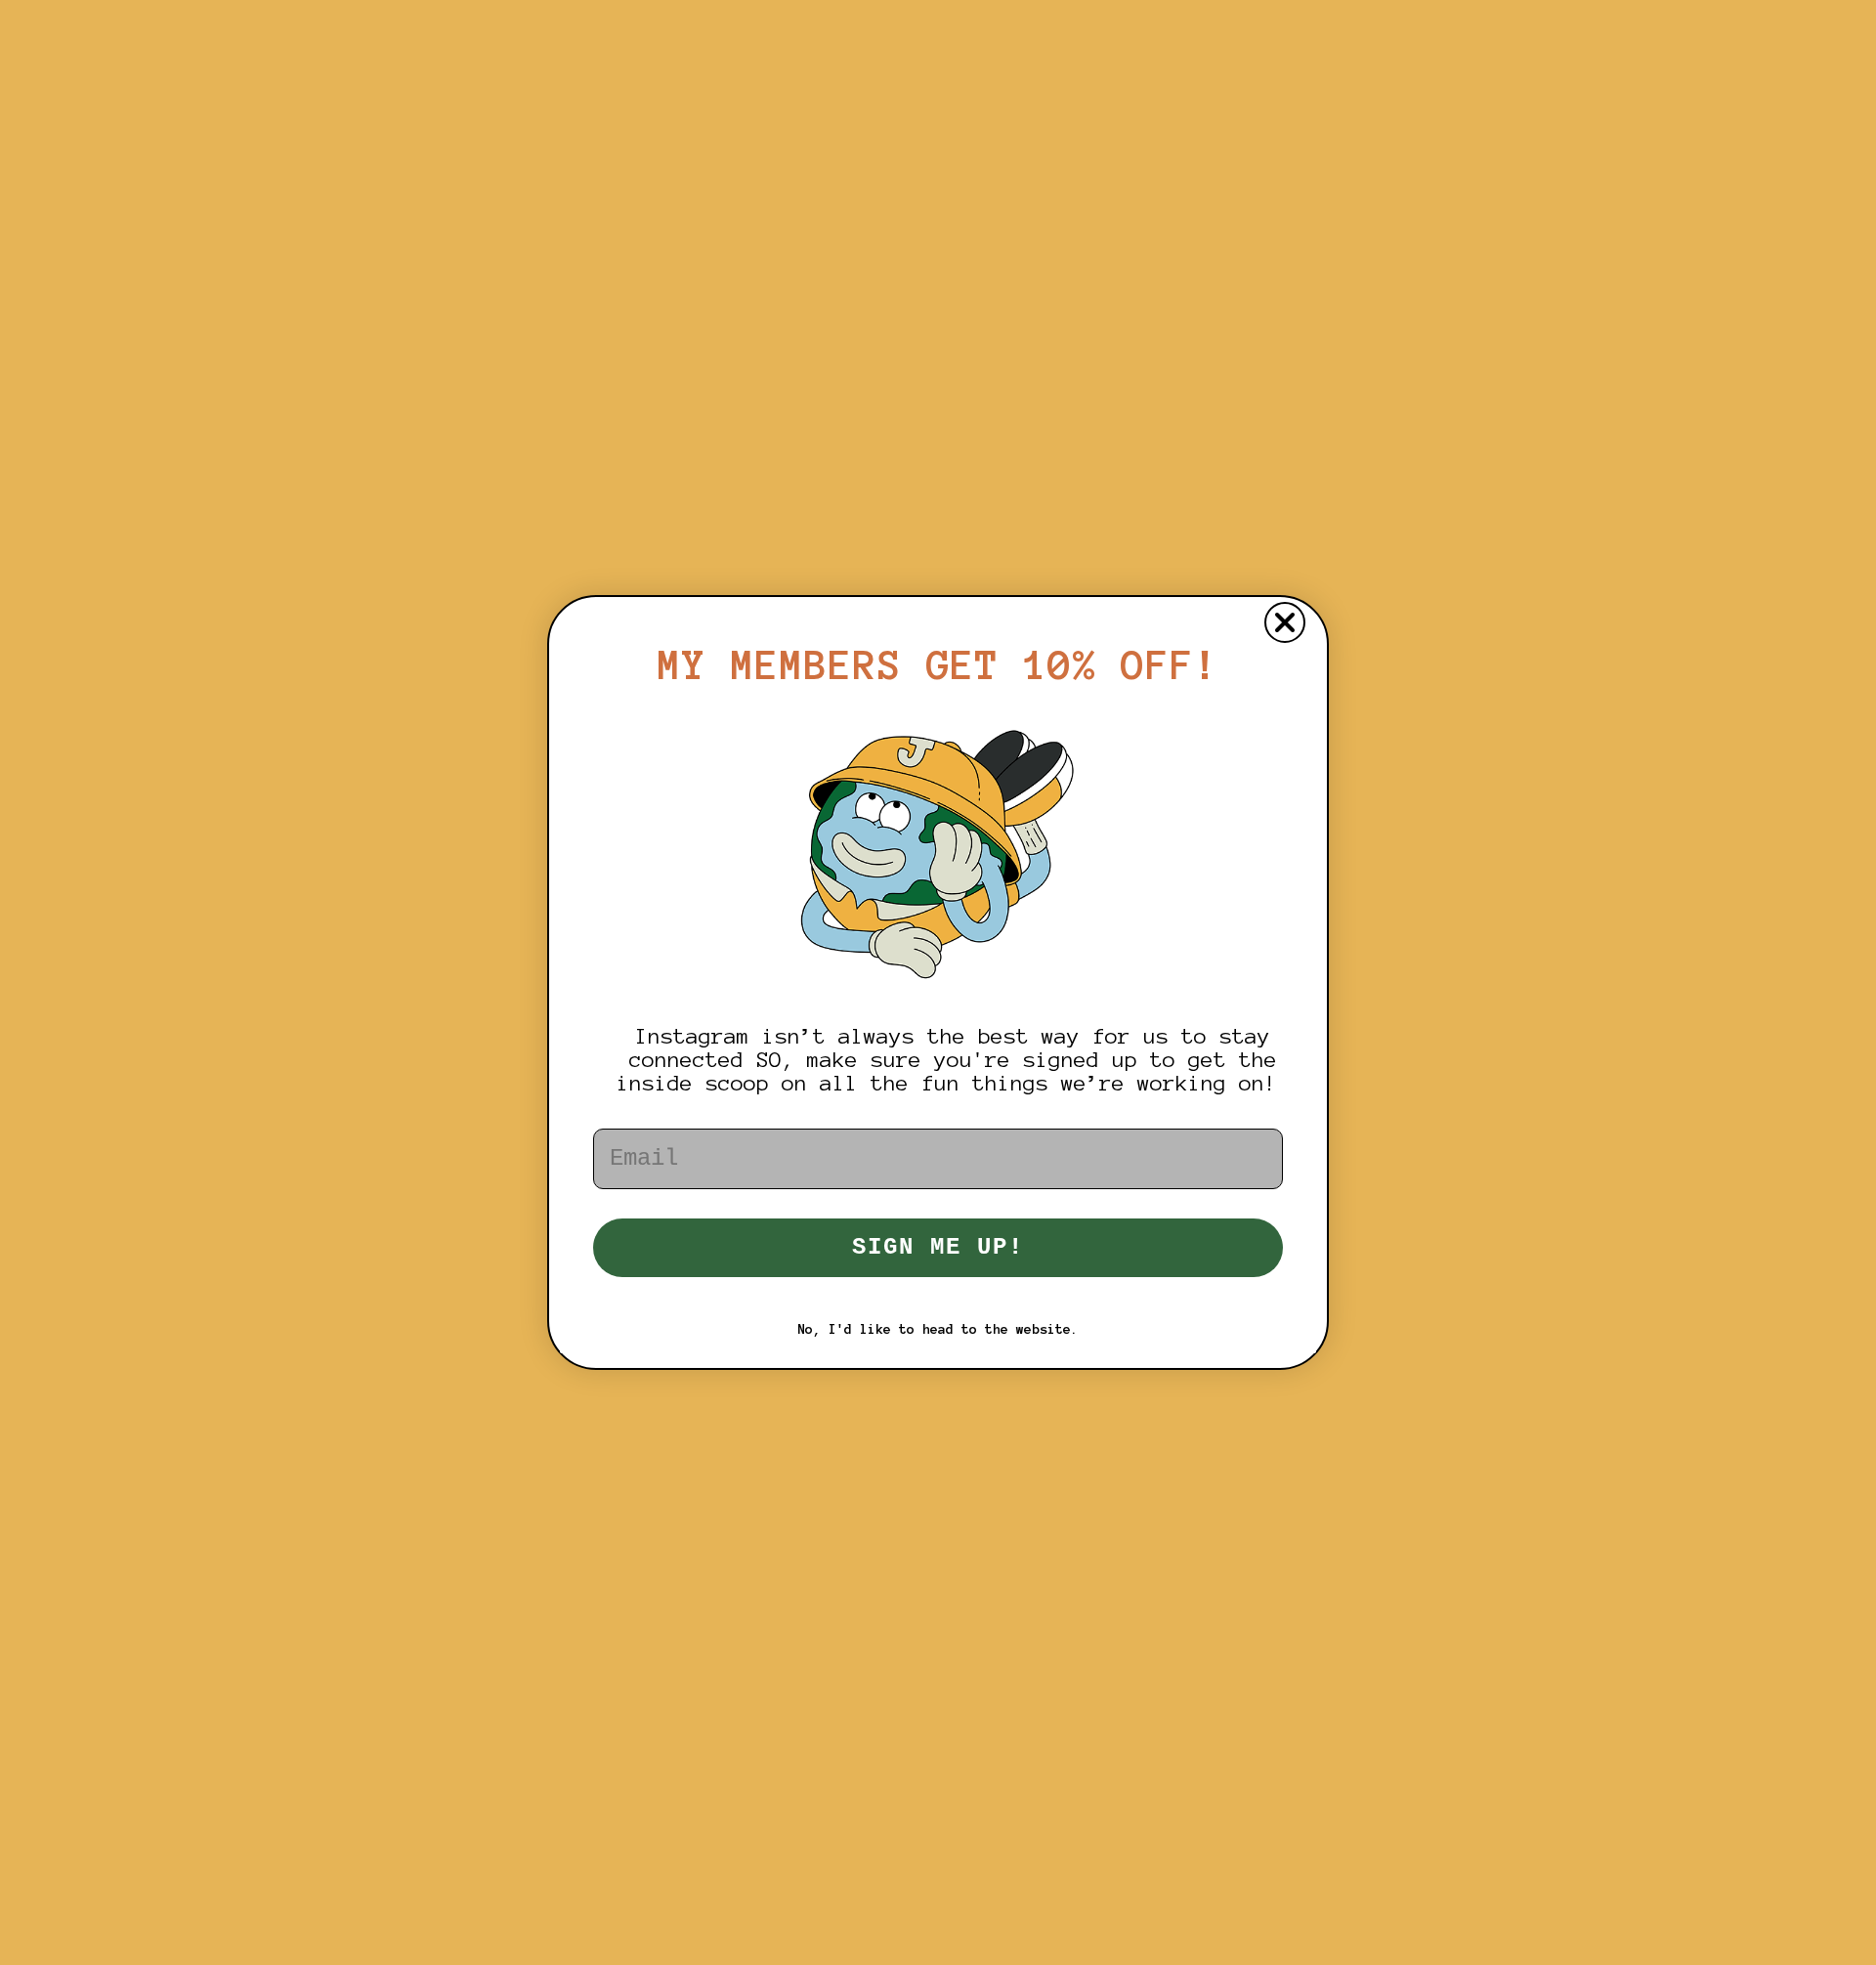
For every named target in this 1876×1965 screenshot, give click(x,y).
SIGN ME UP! (938, 1247)
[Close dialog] (1285, 622)
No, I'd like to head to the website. (938, 1329)
